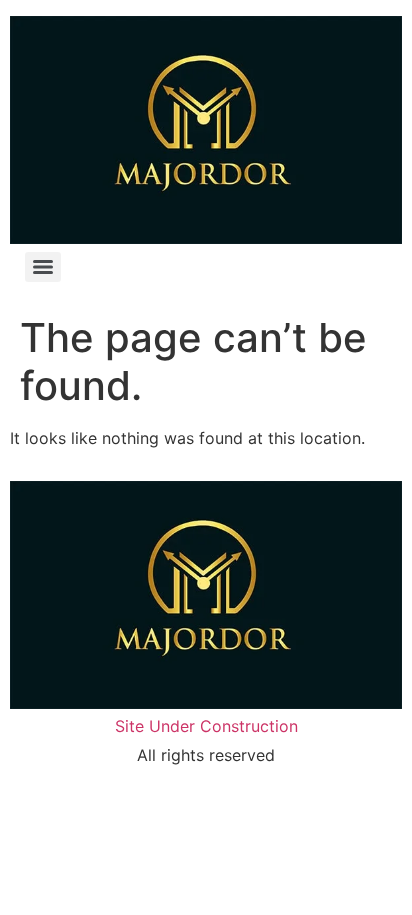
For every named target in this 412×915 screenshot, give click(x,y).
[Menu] (43, 267)
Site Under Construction (206, 726)
